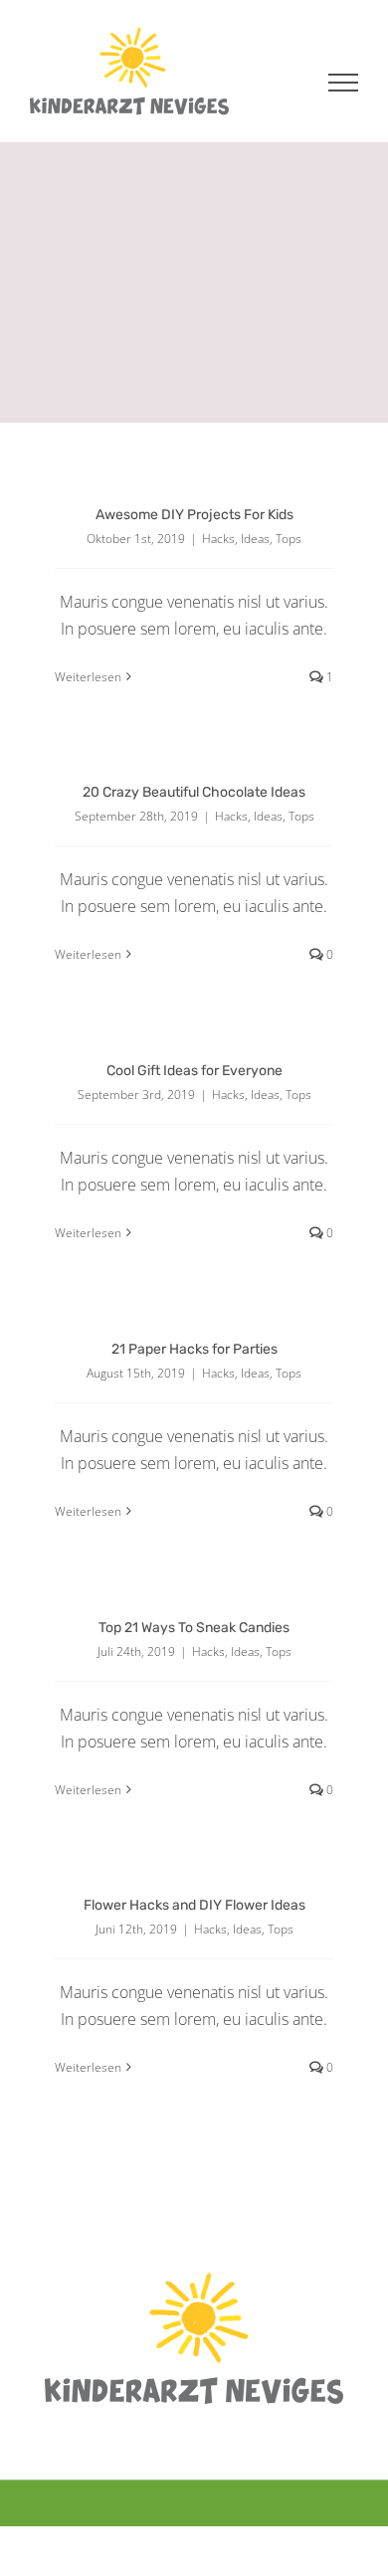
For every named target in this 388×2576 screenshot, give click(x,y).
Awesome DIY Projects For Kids (194, 515)
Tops (289, 539)
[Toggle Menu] (344, 83)
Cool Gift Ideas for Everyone (194, 1071)
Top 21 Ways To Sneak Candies (194, 1628)
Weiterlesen (88, 677)
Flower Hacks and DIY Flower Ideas (194, 1905)
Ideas (255, 539)
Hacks (218, 539)
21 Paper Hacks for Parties (194, 1349)
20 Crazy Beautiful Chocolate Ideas (194, 792)
